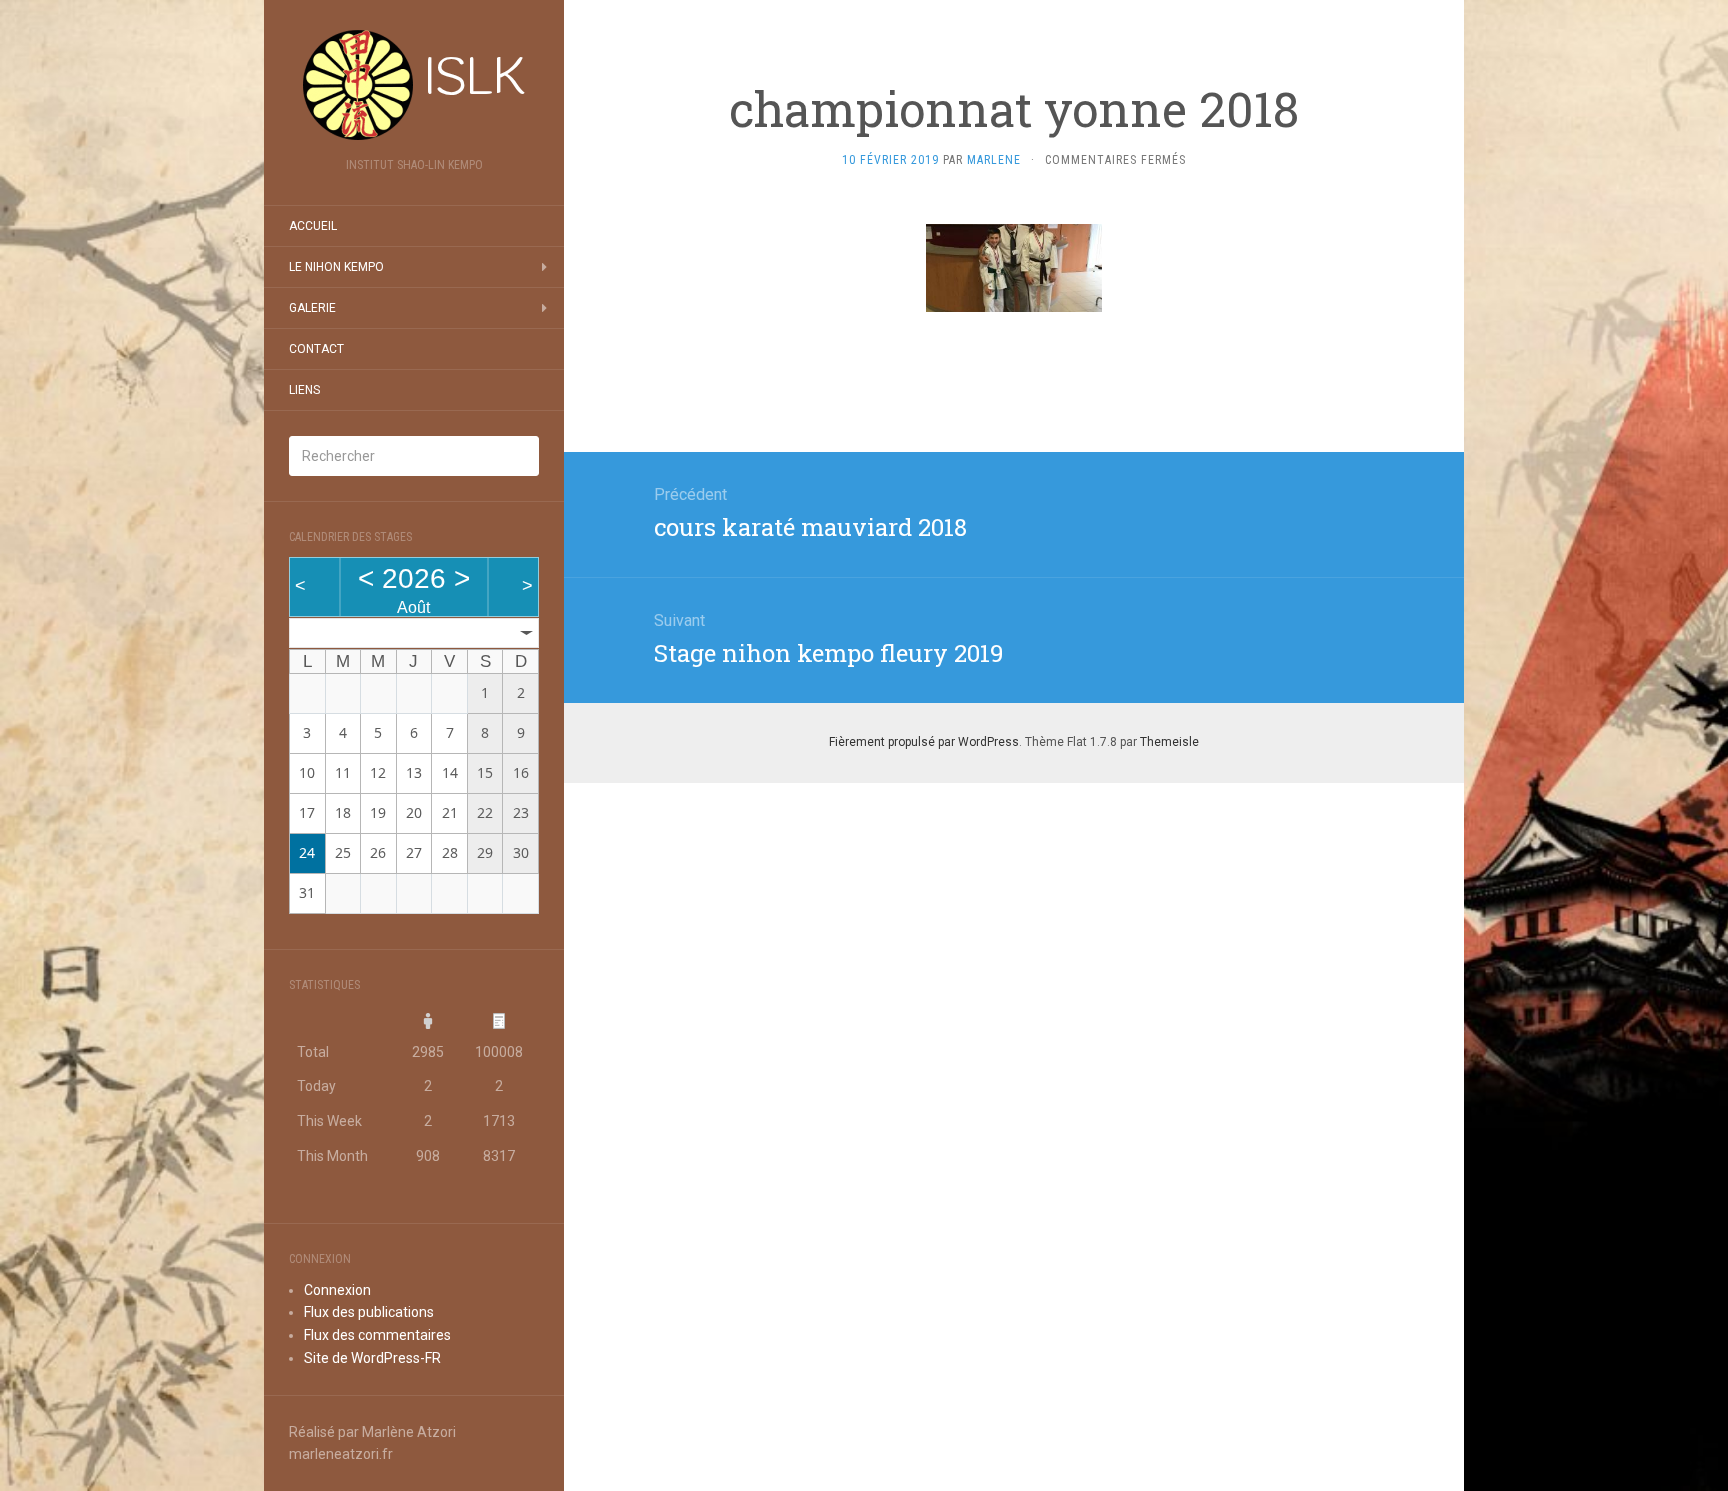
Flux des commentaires (377, 1335)
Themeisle (1169, 742)
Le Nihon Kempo (336, 267)
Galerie (312, 308)
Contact (316, 349)
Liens (304, 390)
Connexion (337, 1290)
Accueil (313, 226)
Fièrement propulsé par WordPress (924, 742)
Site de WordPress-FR (372, 1358)
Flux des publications (369, 1312)
